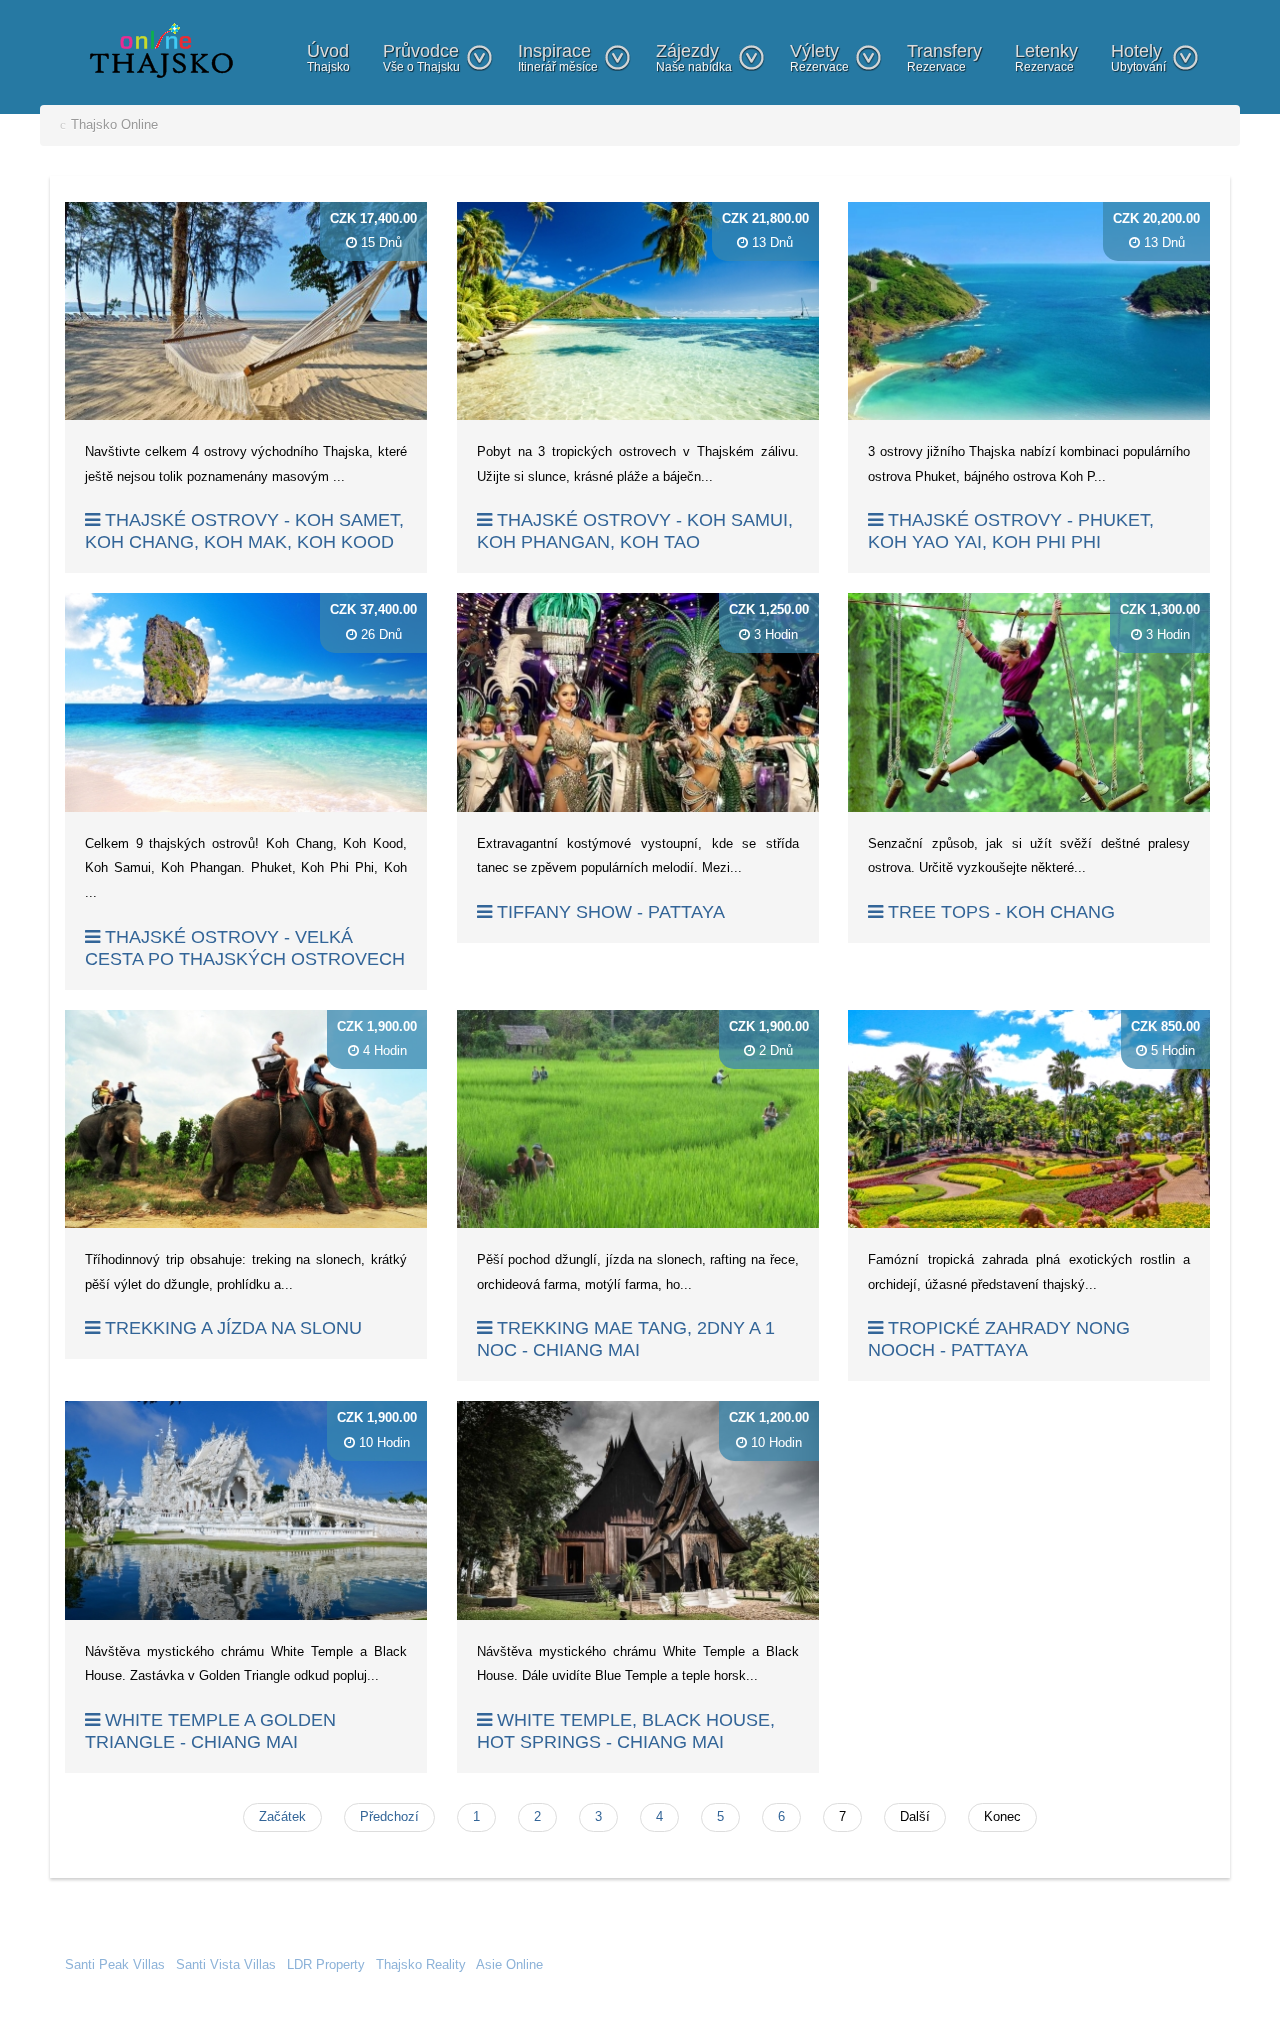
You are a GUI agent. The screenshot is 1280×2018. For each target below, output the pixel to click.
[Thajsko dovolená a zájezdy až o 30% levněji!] (161, 49)
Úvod (328, 57)
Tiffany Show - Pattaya (608, 912)
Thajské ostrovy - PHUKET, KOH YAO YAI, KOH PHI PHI (1011, 531)
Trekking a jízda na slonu (231, 1328)
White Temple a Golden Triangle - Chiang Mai (210, 1731)
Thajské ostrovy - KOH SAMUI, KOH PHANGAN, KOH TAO (635, 531)
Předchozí (389, 1816)
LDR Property (326, 1964)
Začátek (282, 1816)
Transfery (944, 57)
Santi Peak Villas (115, 1964)
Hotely (1138, 57)
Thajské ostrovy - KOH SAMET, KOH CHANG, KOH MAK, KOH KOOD (244, 531)
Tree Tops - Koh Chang (999, 912)
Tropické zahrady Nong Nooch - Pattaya (999, 1339)
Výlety (819, 57)
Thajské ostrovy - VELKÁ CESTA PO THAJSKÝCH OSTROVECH (245, 948)
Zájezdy (694, 57)
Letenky (1046, 57)
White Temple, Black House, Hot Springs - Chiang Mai (626, 1731)
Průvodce (421, 57)
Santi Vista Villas (226, 1964)
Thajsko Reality (421, 1964)
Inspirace (558, 57)
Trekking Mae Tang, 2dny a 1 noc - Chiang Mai (626, 1339)
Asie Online (509, 1964)
